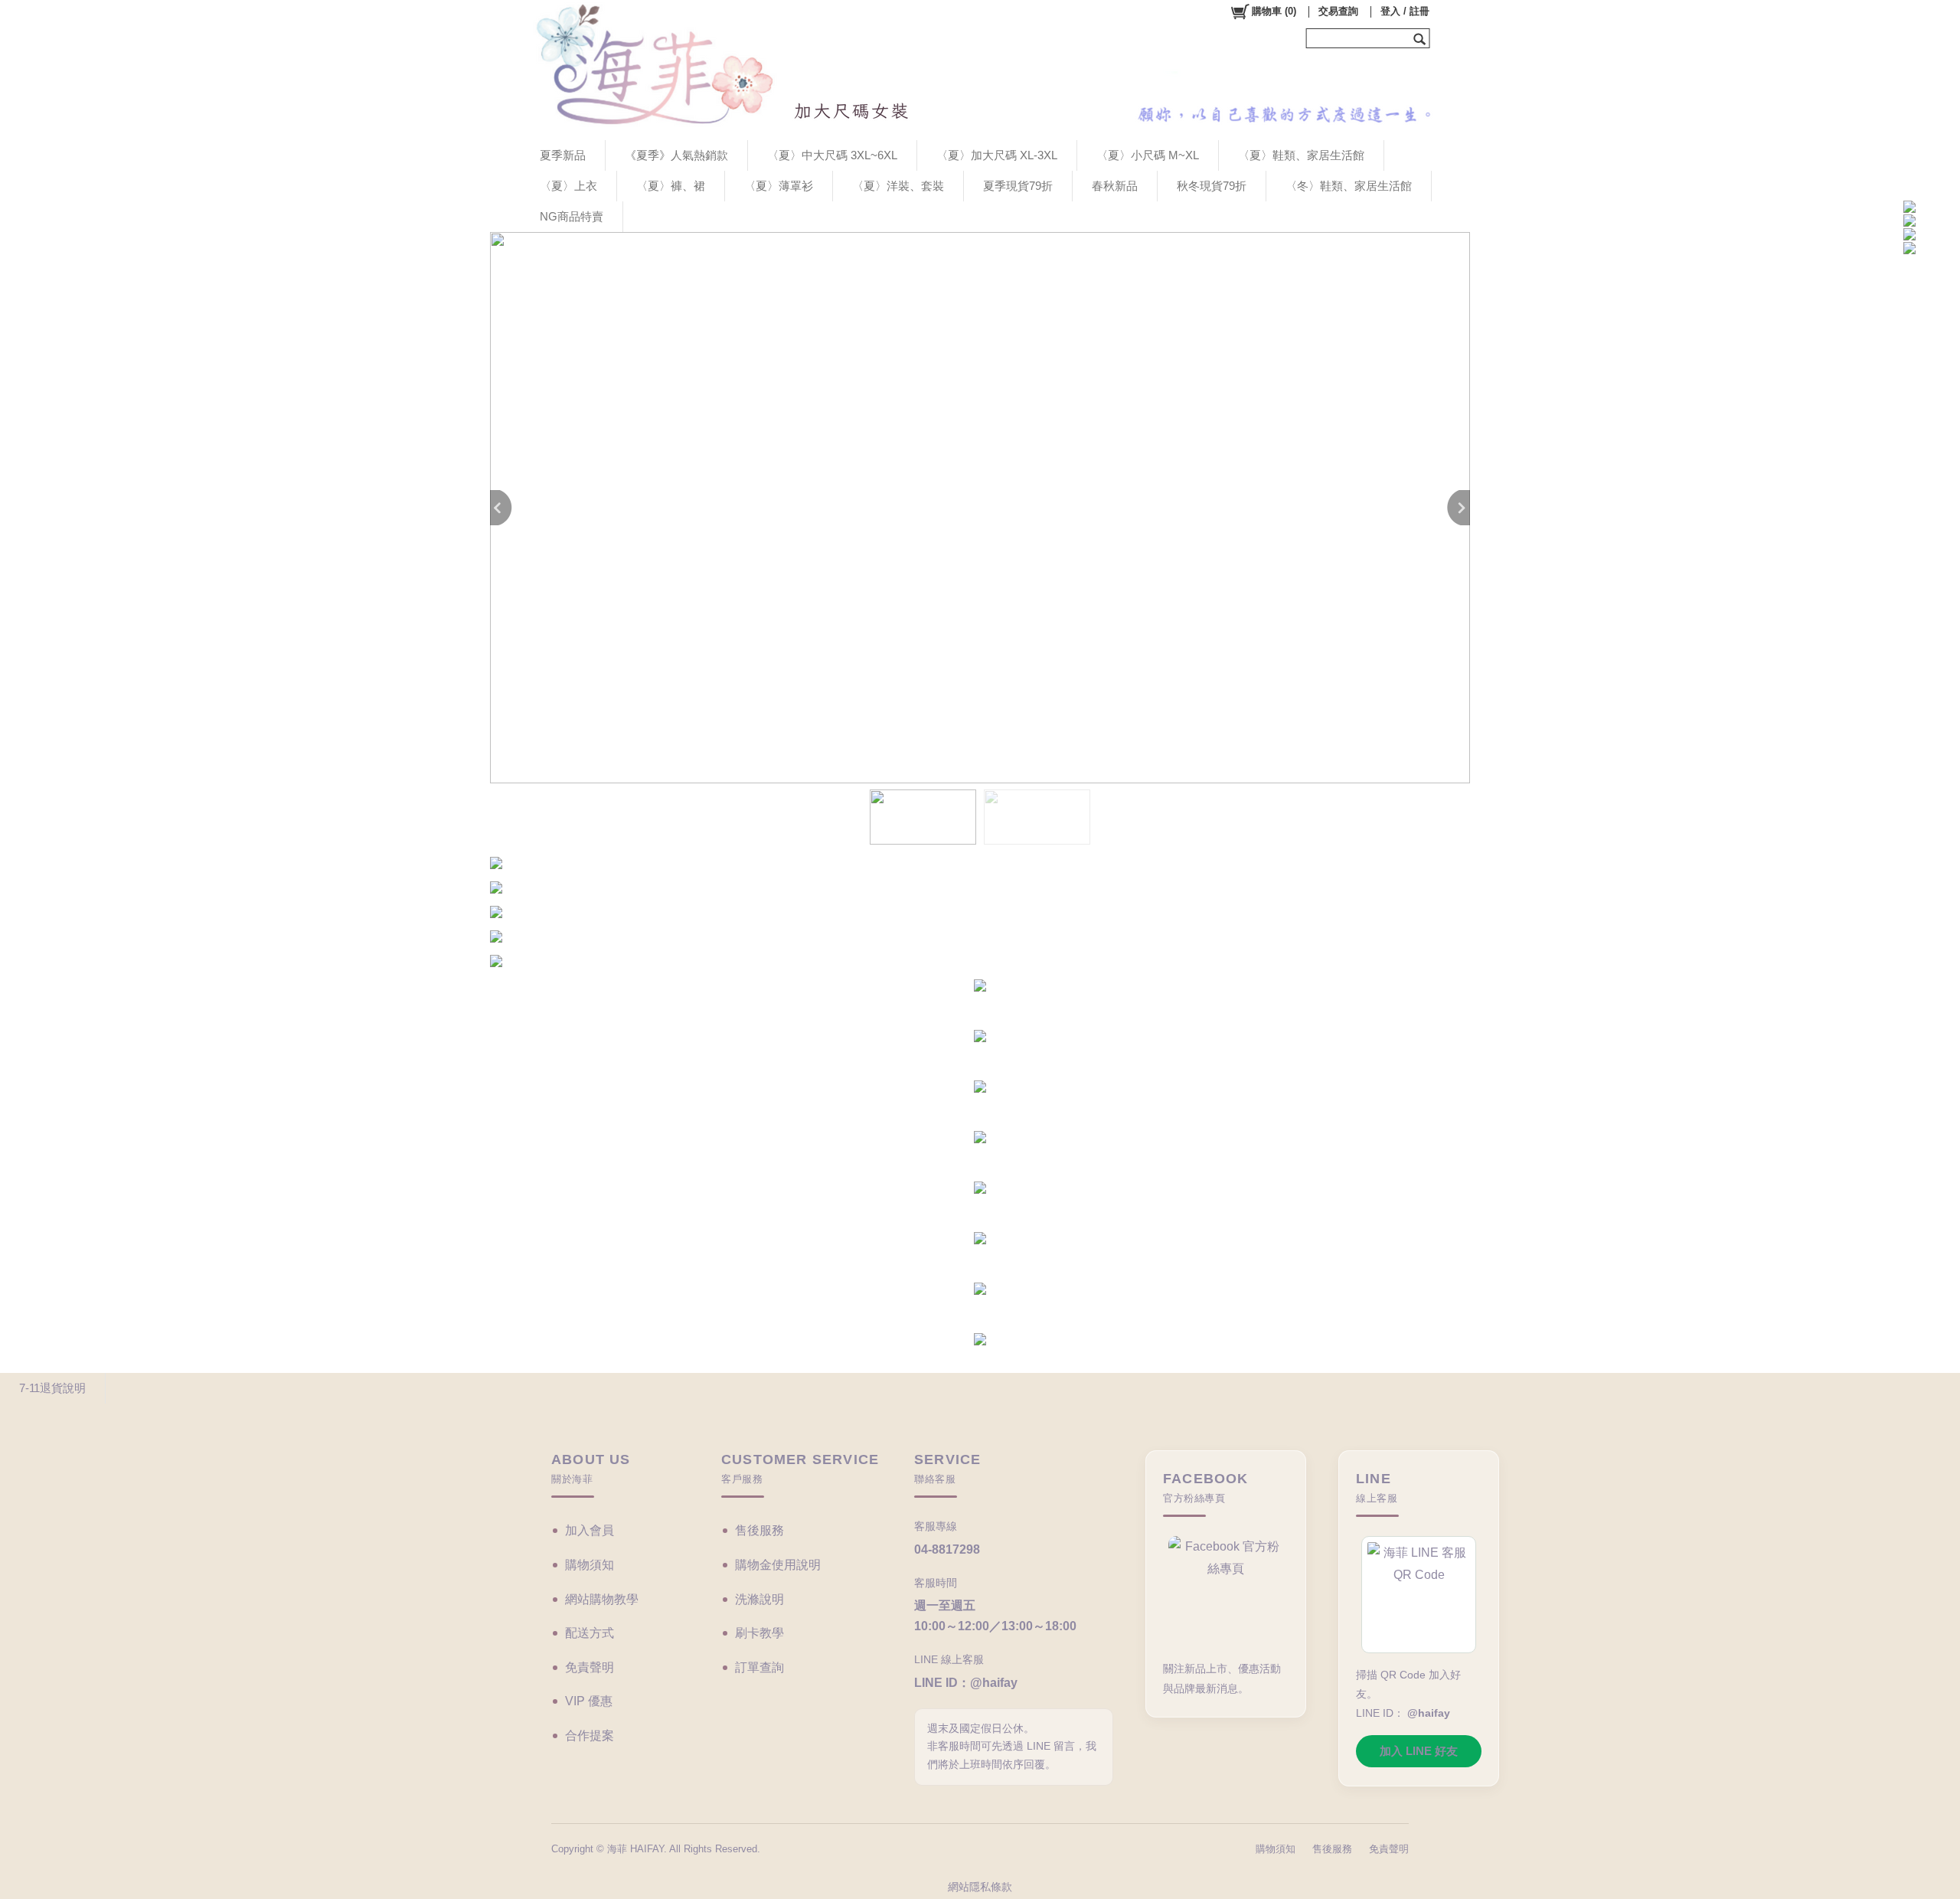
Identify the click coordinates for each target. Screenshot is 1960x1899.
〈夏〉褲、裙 (671, 186)
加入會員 (590, 1530)
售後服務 (759, 1530)
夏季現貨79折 (1018, 186)
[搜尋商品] (1421, 38)
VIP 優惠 (589, 1701)
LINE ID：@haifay (966, 1683)
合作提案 (590, 1736)
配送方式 (590, 1633)
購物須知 (590, 1565)
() (1274, 11)
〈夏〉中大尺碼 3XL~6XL (832, 155)
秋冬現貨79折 (1212, 186)
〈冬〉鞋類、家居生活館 (1349, 186)
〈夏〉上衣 (568, 186)
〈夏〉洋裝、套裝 (898, 186)
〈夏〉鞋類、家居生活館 (1301, 155)
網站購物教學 (602, 1599)
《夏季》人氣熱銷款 (676, 155)
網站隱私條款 (980, 1887)
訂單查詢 (759, 1667)
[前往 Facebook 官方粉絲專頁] (1226, 1592)
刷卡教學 (759, 1633)
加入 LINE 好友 (1419, 1751)
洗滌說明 (759, 1599)
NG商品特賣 (572, 216)
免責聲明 (590, 1667)
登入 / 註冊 (1405, 11)
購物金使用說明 (778, 1565)
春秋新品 (1115, 186)
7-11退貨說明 (52, 1388)
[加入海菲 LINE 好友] (1419, 1595)
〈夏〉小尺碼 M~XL (1148, 155)
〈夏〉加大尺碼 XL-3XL (997, 155)
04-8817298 (947, 1549)
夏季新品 (563, 155)
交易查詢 (1338, 11)
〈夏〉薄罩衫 (779, 186)
